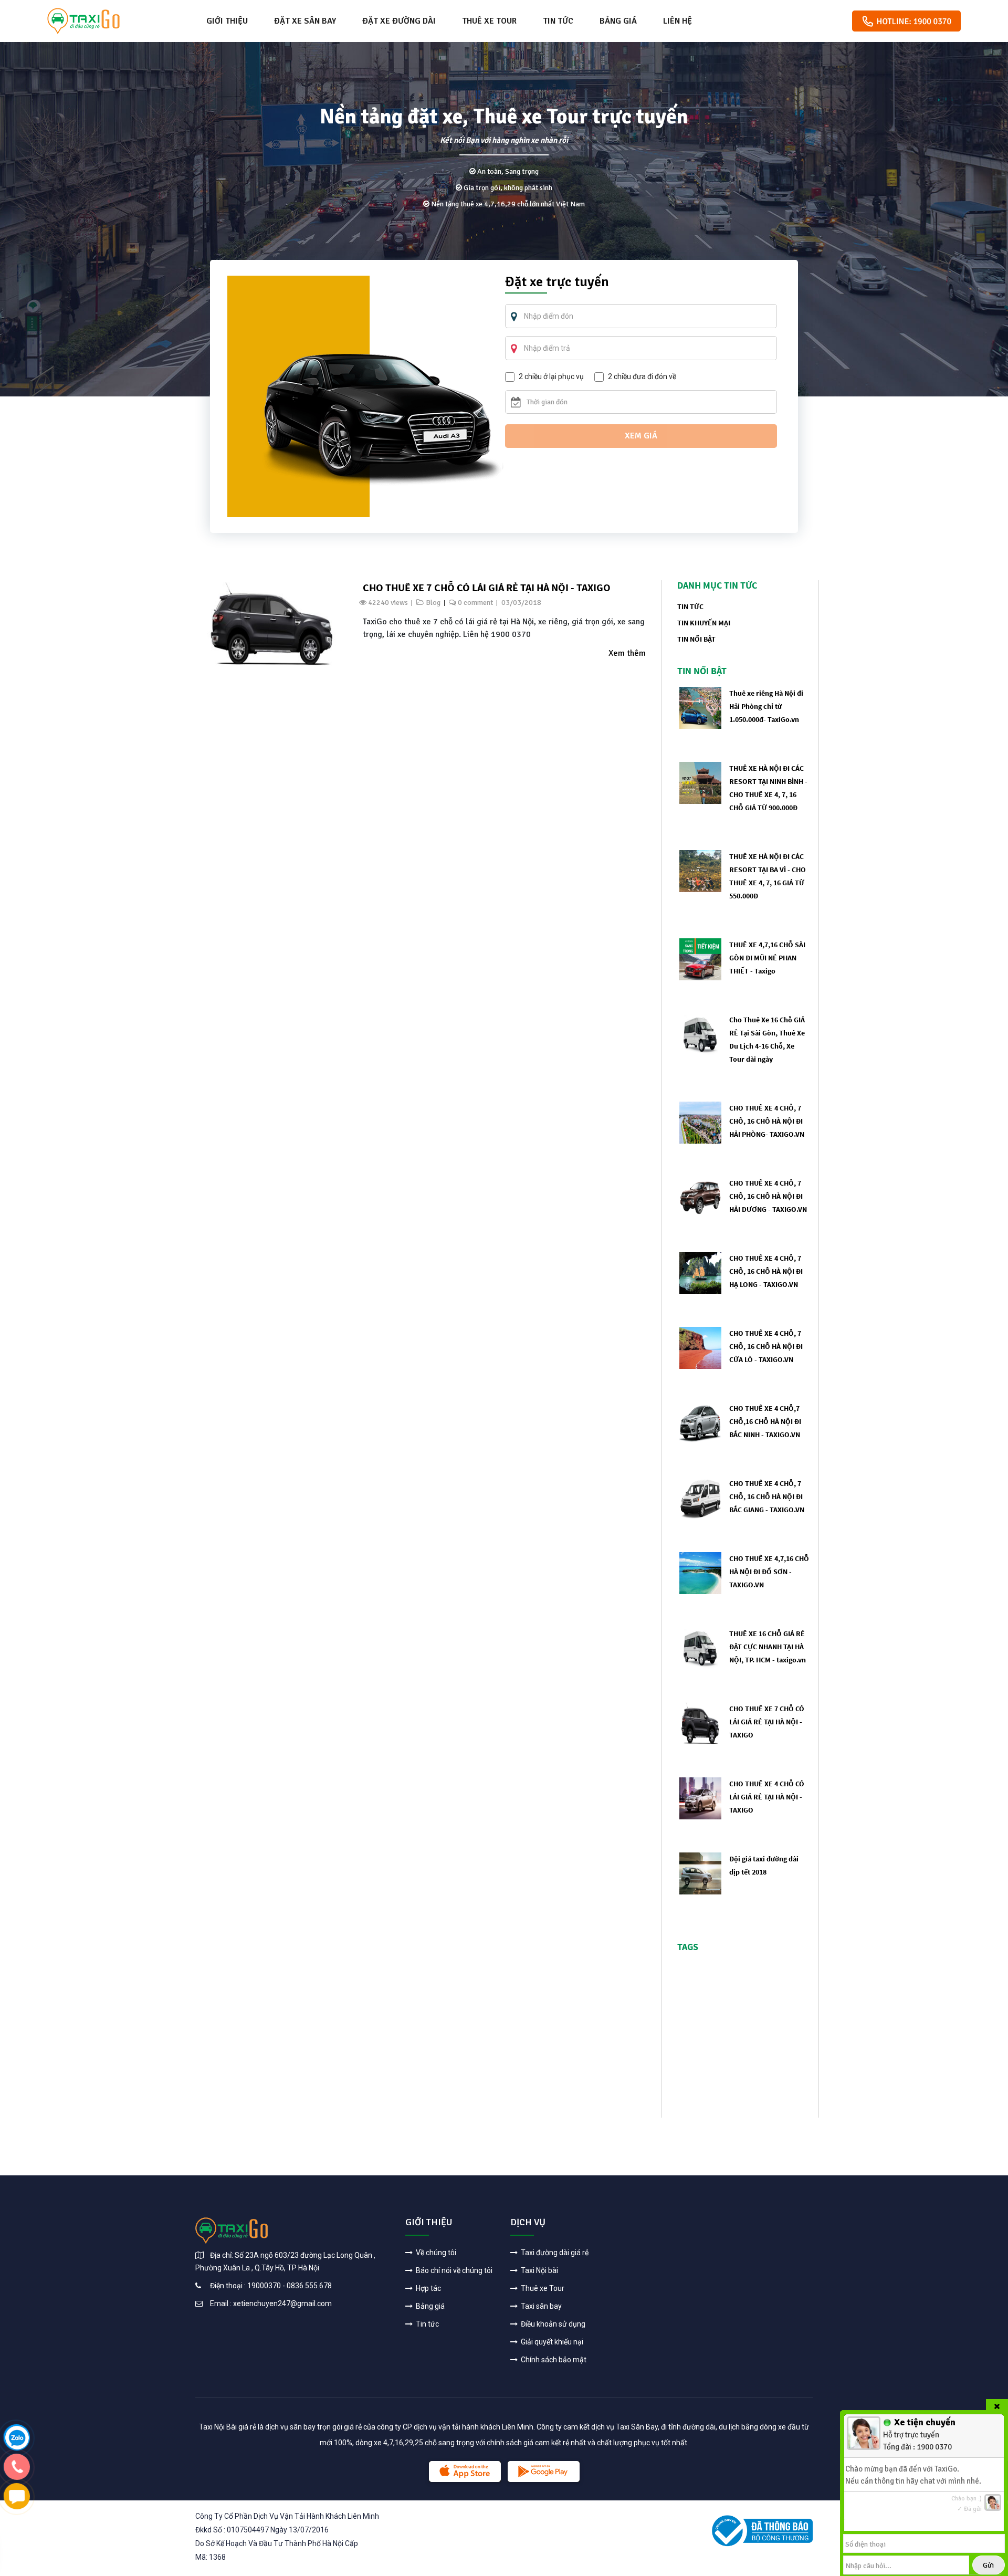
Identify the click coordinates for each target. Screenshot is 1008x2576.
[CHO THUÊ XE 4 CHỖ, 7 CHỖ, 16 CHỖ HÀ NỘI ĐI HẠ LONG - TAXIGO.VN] (700, 1272)
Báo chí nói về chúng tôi (453, 2270)
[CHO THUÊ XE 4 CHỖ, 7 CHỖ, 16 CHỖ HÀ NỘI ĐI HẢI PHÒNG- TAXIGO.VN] (700, 1122)
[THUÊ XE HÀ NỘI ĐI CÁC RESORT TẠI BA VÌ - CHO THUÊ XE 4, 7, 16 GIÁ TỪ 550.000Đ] (700, 870)
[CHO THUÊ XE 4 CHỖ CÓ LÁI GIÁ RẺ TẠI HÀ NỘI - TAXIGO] (700, 1798)
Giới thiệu (227, 21)
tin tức (690, 606)
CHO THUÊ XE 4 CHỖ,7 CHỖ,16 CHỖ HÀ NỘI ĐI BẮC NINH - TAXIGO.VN (765, 1421)
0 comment (475, 603)
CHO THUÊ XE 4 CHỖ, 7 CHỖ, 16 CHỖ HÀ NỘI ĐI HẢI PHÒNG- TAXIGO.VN (767, 1121)
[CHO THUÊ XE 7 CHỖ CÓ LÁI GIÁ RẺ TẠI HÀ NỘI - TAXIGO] (272, 624)
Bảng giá (618, 21)
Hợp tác (428, 2288)
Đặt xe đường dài (399, 21)
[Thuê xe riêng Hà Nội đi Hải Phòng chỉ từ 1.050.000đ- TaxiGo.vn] (700, 707)
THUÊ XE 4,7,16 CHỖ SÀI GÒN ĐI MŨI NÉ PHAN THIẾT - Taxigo (767, 958)
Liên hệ (678, 21)
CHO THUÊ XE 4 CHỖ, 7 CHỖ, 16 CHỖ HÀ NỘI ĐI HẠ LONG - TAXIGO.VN (766, 1271)
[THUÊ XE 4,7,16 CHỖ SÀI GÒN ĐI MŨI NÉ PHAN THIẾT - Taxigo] (700, 959)
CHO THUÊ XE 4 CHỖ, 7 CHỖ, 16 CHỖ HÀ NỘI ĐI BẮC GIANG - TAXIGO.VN (767, 1496)
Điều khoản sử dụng (552, 2324)
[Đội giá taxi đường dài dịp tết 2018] (700, 1873)
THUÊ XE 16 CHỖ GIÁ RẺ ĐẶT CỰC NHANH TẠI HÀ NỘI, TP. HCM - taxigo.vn (768, 1647)
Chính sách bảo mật (553, 2360)
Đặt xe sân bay (305, 21)
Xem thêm (627, 653)
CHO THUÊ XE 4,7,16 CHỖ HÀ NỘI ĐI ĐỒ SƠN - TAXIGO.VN (769, 1572)
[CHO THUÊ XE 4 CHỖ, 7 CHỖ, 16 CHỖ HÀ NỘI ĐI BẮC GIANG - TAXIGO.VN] (700, 1497)
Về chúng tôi (435, 2253)
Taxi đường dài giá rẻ (554, 2253)
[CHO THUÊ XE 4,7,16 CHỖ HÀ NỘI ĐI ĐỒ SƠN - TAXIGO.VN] (700, 1572)
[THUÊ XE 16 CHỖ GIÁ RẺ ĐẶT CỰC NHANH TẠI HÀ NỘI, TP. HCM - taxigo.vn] (700, 1647)
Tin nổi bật (696, 639)
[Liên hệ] (17, 2437)
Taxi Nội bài (539, 2270)
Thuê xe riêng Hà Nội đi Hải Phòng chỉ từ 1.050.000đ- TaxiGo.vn (766, 706)
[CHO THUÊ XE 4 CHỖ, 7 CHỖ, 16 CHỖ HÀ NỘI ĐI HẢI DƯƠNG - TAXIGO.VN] (700, 1197)
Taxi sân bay (540, 2306)
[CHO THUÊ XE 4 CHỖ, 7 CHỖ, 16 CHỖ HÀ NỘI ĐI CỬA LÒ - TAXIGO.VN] (700, 1347)
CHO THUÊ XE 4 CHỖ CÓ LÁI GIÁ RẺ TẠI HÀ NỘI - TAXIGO (767, 1797)
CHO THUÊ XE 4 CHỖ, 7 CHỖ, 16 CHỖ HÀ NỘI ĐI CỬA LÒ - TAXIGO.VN (766, 1346)
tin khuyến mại (704, 623)
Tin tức (558, 21)
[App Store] (465, 2472)
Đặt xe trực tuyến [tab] (557, 283)
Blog (433, 603)
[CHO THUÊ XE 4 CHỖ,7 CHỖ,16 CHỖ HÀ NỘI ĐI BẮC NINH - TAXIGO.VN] (700, 1422)
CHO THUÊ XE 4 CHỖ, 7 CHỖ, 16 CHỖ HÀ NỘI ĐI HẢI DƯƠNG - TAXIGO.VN (768, 1196)
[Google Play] (544, 2472)
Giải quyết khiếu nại (551, 2342)
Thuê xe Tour (489, 21)
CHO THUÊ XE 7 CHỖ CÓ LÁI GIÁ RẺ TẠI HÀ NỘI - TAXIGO (487, 587)
